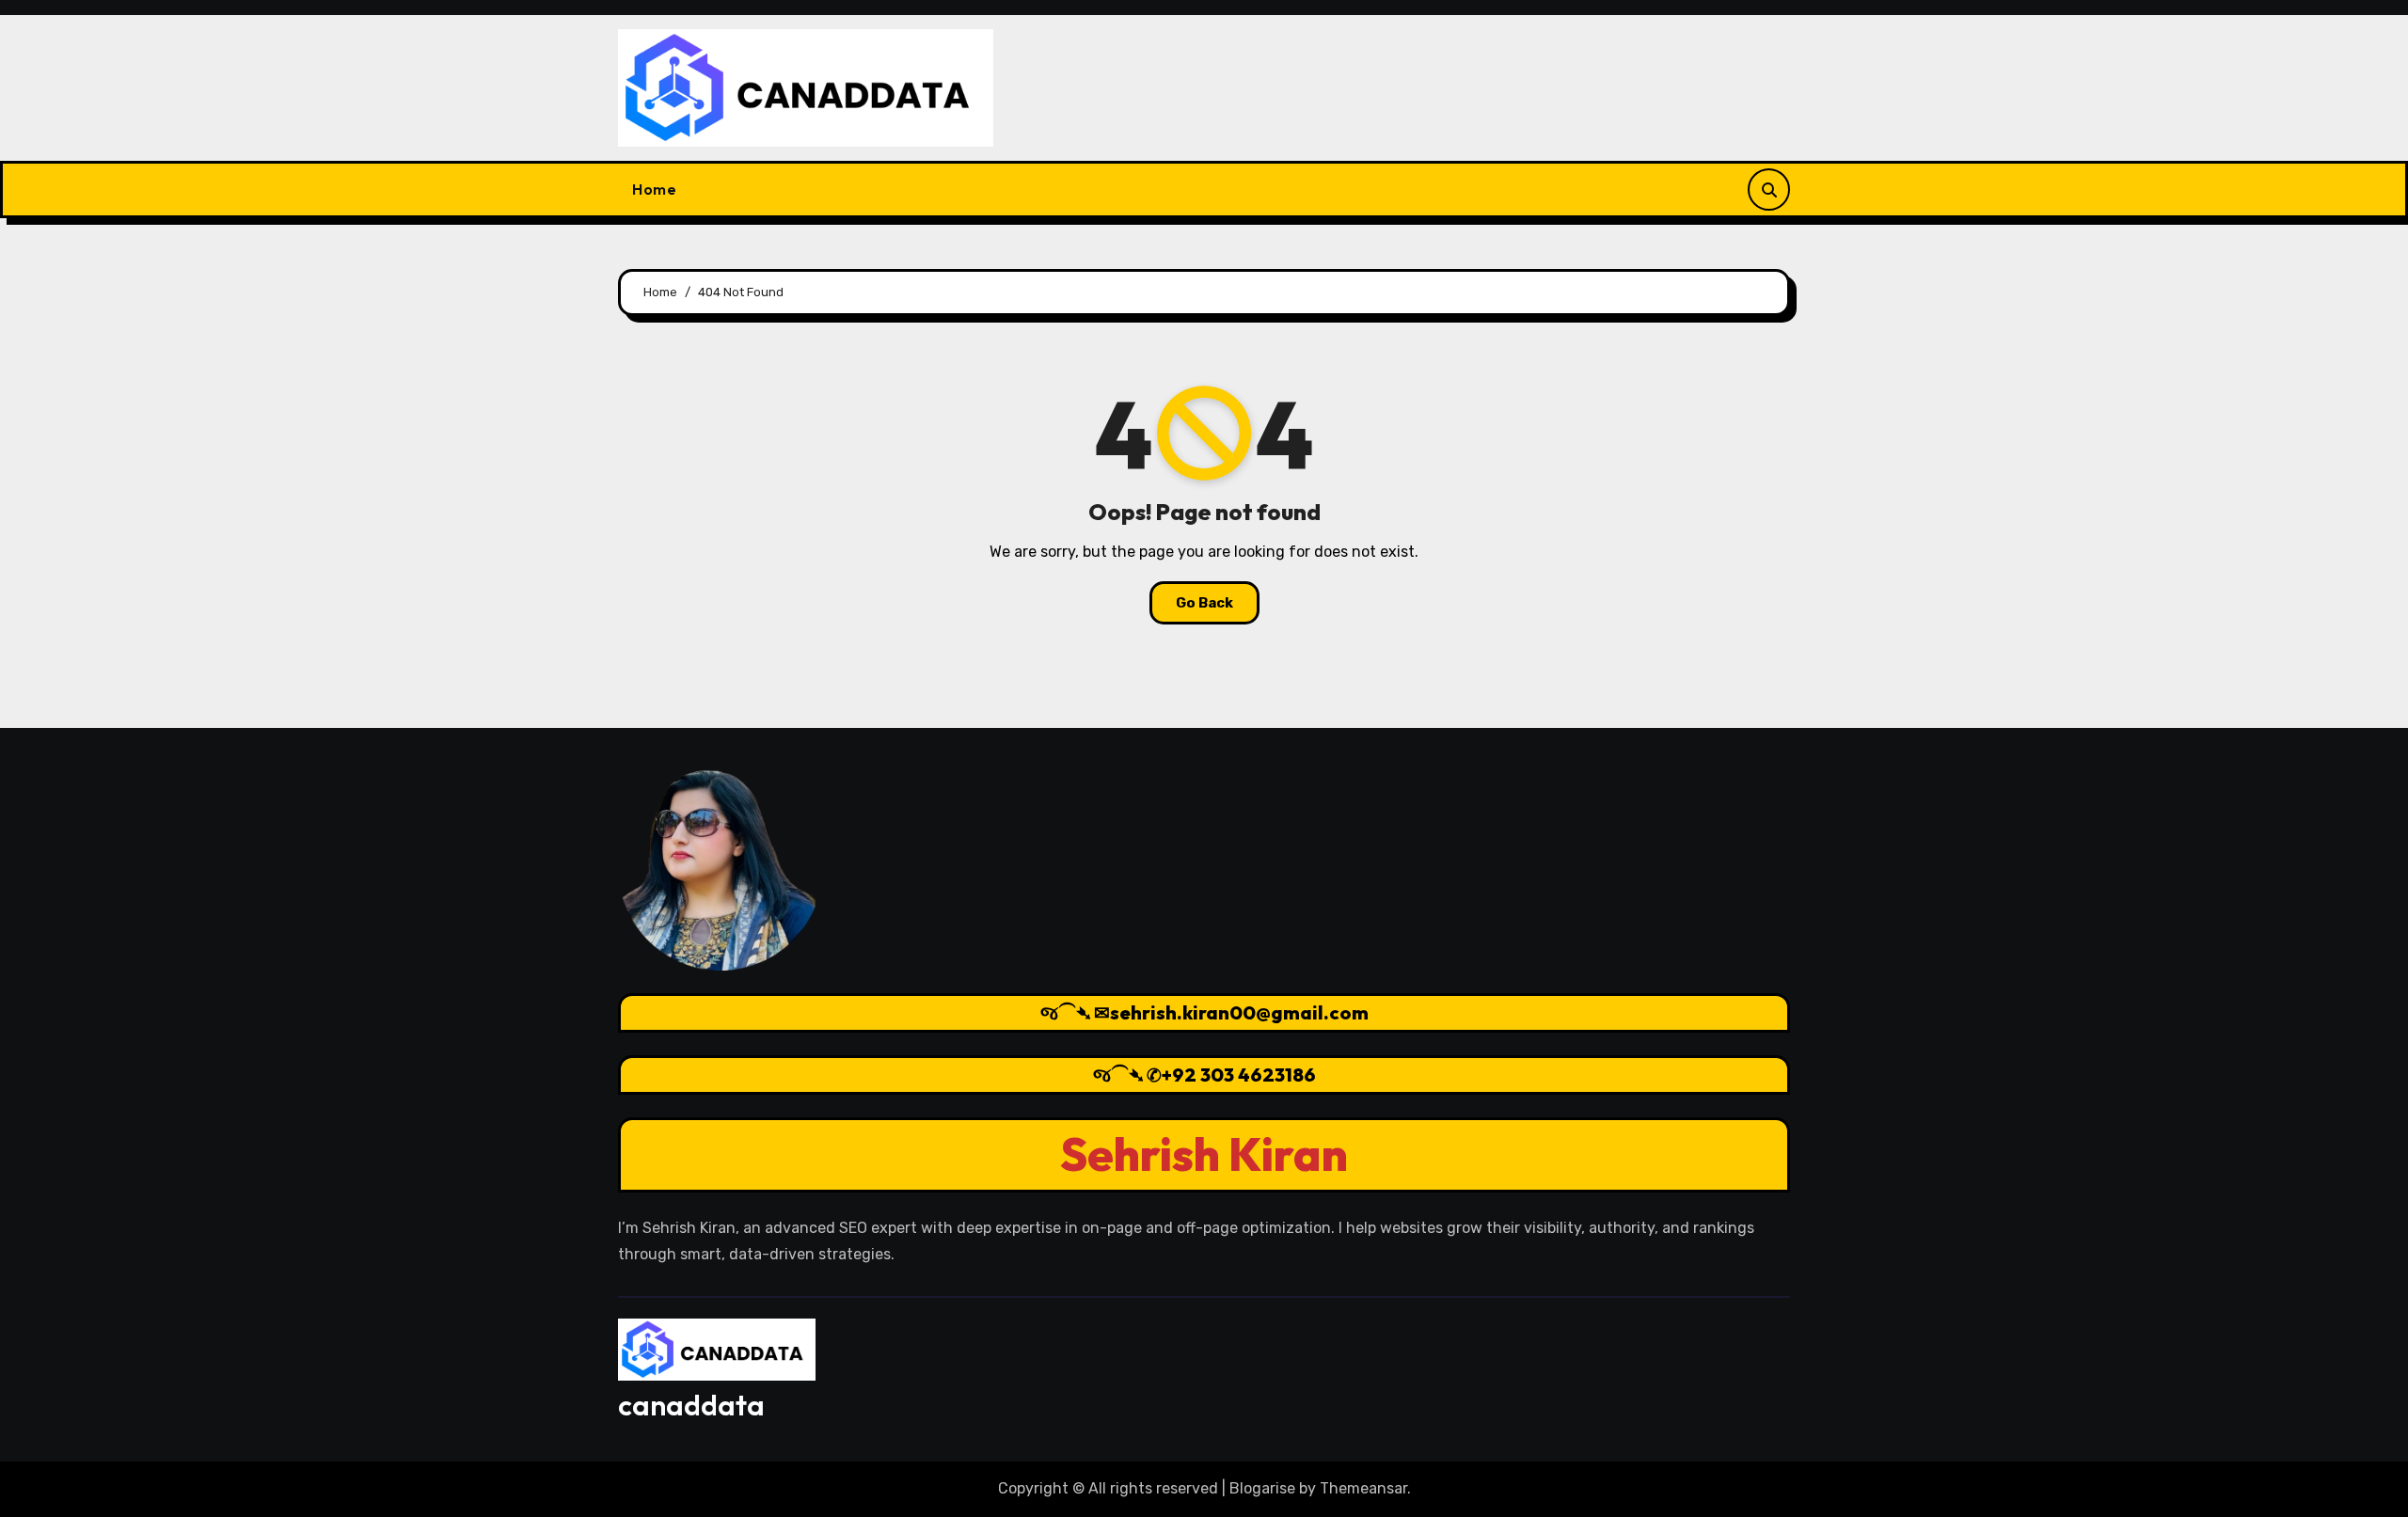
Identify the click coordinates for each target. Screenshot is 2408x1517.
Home (654, 189)
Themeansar (1363, 1488)
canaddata (691, 1405)
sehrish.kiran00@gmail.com (1239, 1012)
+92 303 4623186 (1239, 1075)
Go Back (1204, 603)
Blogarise (1262, 1488)
